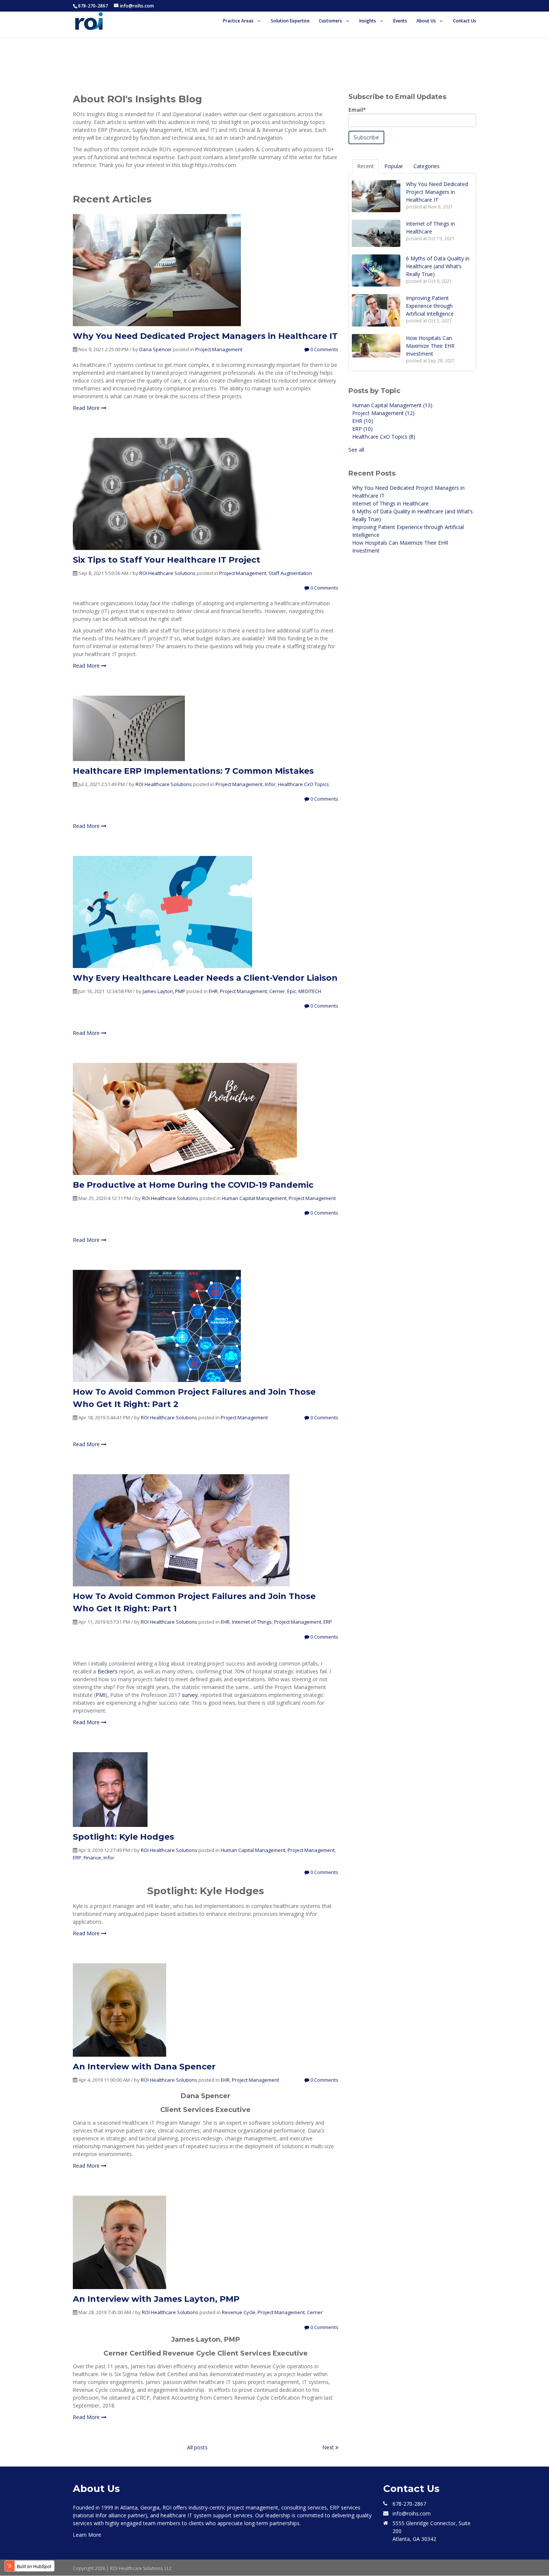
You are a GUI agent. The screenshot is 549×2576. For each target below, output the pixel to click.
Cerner (277, 991)
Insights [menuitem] (368, 21)
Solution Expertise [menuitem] (290, 21)
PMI (100, 1695)
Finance (92, 1858)
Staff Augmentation (290, 573)
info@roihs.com (412, 2513)
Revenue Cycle (239, 2312)
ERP (328, 1622)
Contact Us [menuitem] (465, 21)
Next (329, 2447)
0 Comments (324, 349)
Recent (365, 166)
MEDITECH (310, 991)
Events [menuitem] (400, 21)
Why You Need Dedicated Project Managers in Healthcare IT (205, 336)
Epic (292, 991)
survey (190, 1695)
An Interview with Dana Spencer (144, 2067)
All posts (197, 2447)
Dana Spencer (156, 349)
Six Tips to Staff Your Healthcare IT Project (167, 560)
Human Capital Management (254, 1198)
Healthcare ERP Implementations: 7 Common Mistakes (193, 771)
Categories (427, 166)
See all (356, 450)
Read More (87, 408)
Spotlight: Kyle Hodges (123, 1837)
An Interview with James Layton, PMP (156, 2299)
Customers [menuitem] (331, 21)
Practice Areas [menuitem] (238, 21)
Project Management (219, 349)
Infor (270, 784)
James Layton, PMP (164, 991)
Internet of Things (252, 1622)
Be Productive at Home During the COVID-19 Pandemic (193, 1185)
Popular (394, 166)
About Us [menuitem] (426, 21)
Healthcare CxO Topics (303, 784)
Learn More (87, 2535)
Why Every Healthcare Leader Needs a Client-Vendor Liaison (205, 978)
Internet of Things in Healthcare (390, 503)
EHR (213, 991)
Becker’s (108, 1671)
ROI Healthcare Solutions (168, 573)
